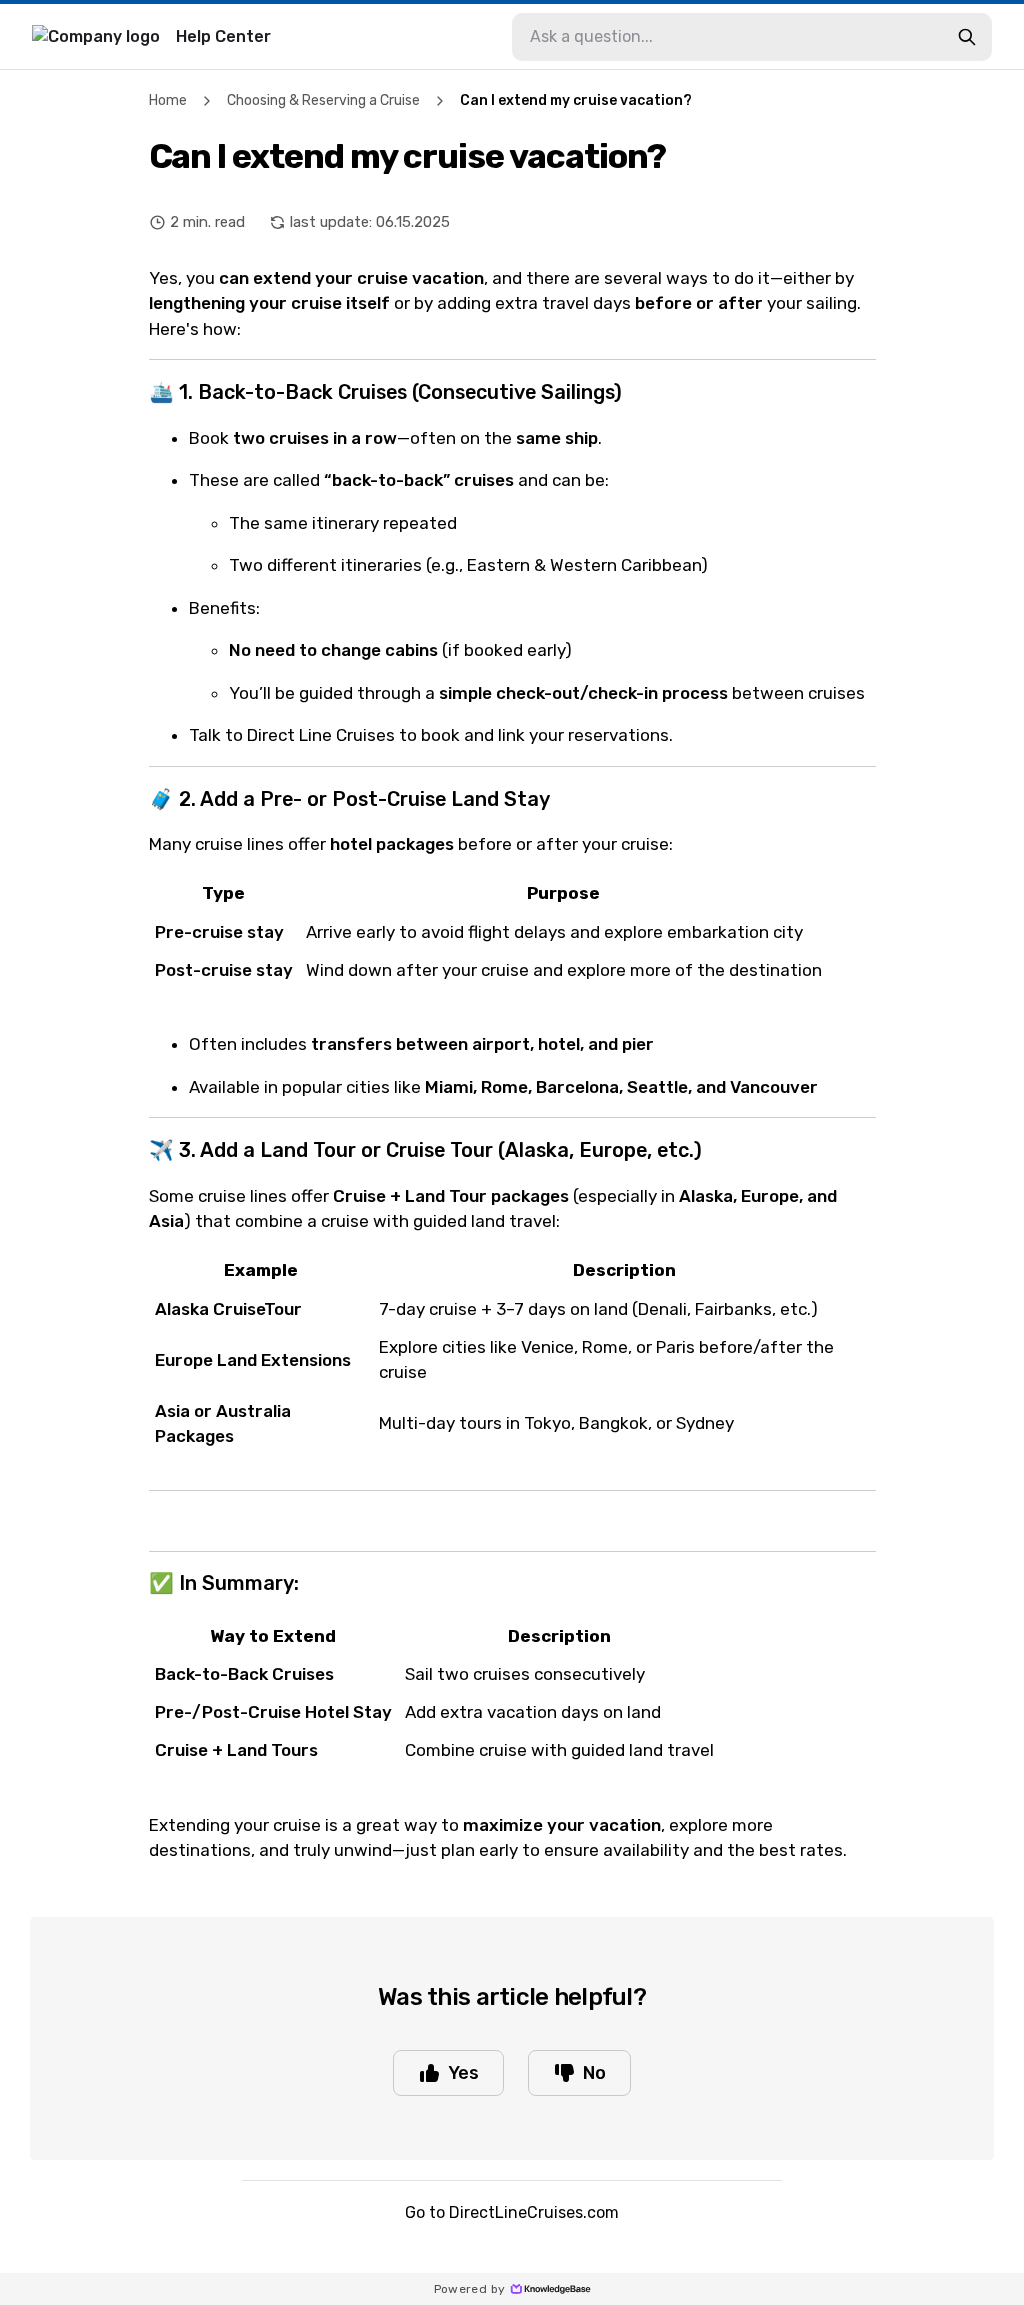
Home (168, 100)
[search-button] (967, 37)
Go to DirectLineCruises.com (512, 2212)
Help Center (223, 36)
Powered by (470, 2289)
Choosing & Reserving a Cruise (323, 100)
